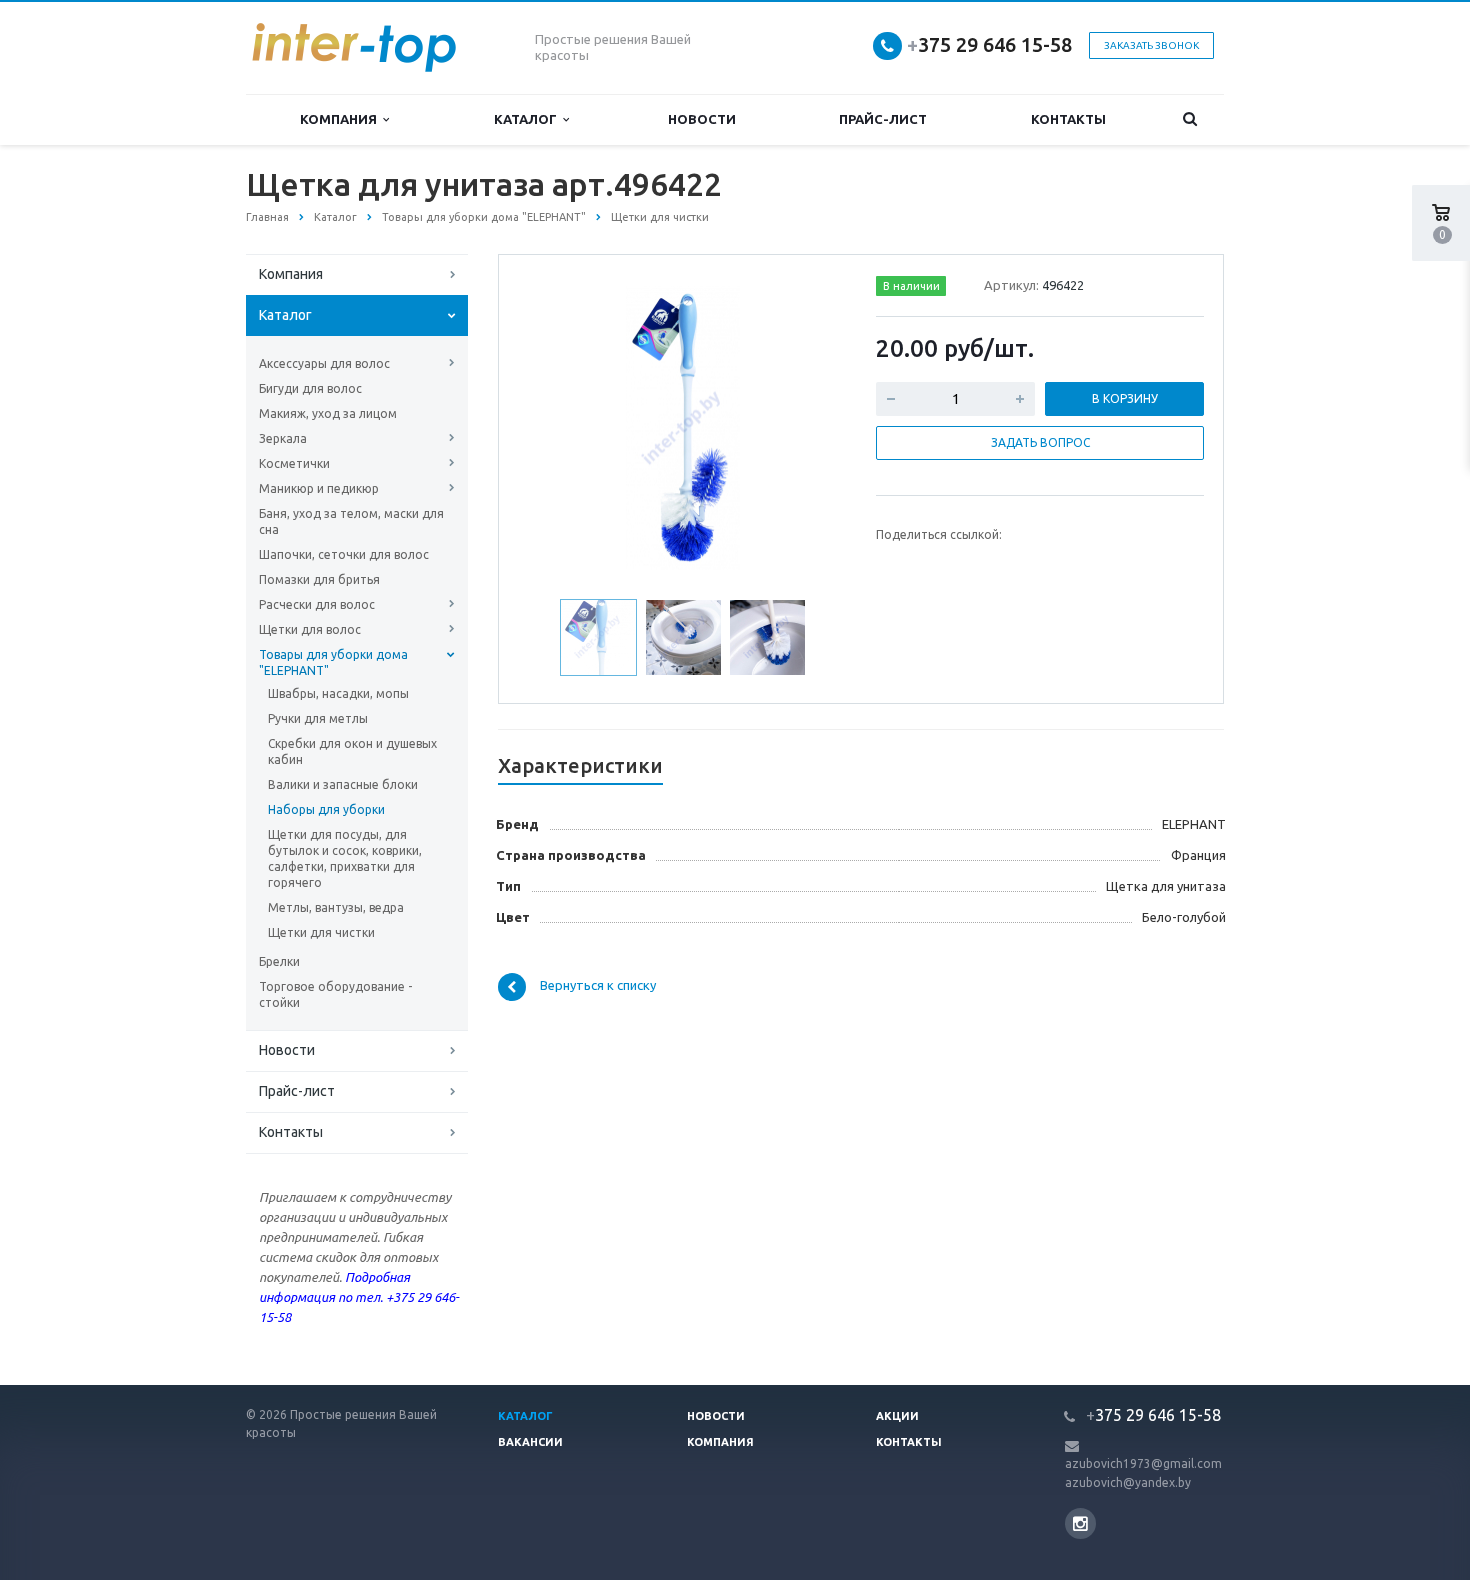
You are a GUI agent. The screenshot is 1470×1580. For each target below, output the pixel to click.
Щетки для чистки (321, 932)
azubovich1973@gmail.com (1143, 1463)
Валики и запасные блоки (343, 784)
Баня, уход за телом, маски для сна (351, 521)
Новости (702, 119)
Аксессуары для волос (324, 363)
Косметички (294, 463)
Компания (341, 119)
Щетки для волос (310, 629)
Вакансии (530, 1442)
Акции (897, 1416)
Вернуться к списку (598, 986)
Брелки (279, 961)
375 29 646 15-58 (989, 44)
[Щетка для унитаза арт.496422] (683, 427)
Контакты (1068, 119)
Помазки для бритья (319, 579)
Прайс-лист (883, 119)
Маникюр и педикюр (319, 488)
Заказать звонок (1151, 45)
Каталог (528, 119)
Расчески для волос (317, 604)
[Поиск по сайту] (1190, 119)
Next (811, 425)
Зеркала (283, 438)
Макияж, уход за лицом (328, 413)
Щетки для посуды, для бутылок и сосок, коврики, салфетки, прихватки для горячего (345, 858)
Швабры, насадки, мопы (338, 693)
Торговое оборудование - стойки (335, 994)
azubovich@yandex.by (1128, 1482)
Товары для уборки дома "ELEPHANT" (333, 662)
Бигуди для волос (310, 388)
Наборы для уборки (326, 809)
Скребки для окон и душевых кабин (352, 751)
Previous (556, 425)
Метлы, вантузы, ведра (336, 907)
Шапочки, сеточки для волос (344, 554)
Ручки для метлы (318, 718)
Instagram (1080, 1523)
